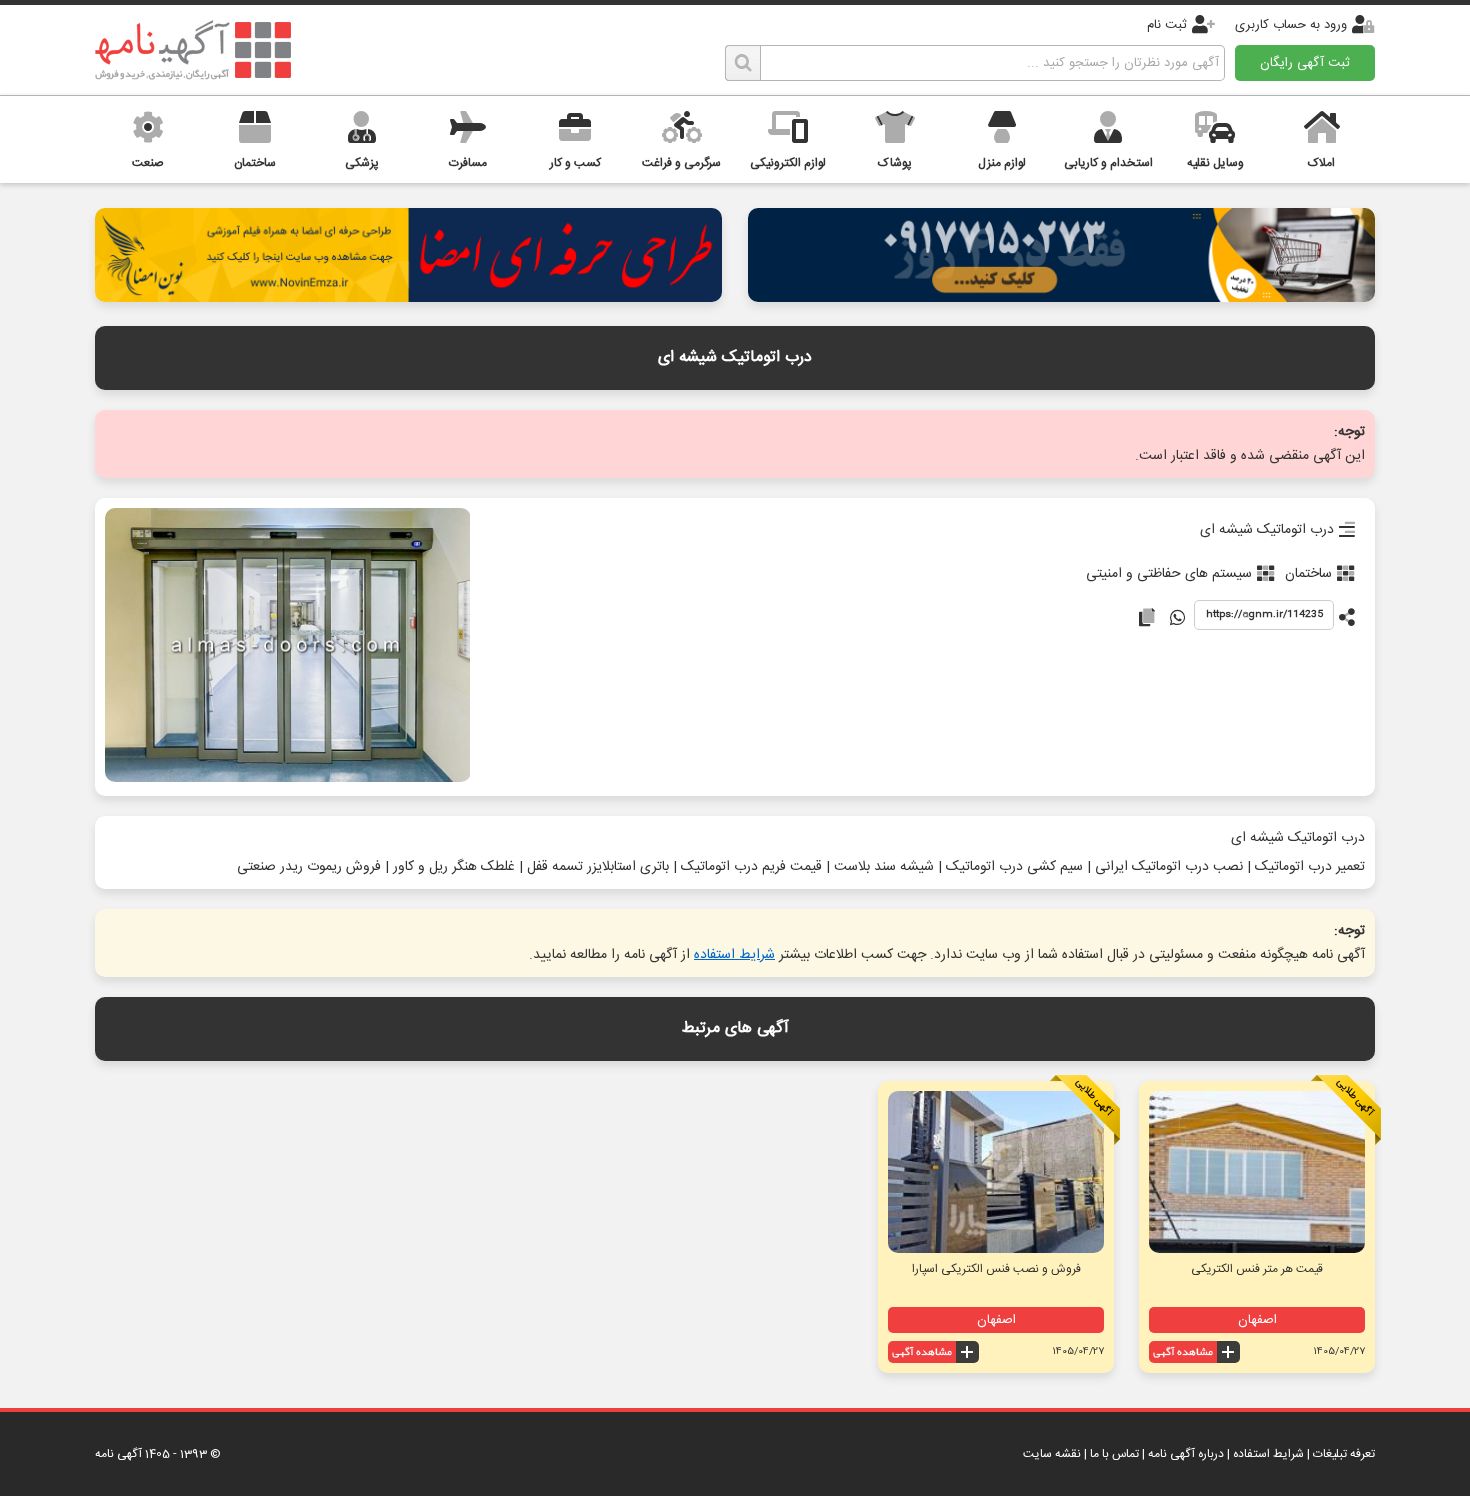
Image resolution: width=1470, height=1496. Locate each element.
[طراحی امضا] (408, 296)
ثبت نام (1167, 25)
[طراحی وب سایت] (1061, 296)
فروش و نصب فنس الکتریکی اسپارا (996, 1269)
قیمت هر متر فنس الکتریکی (1257, 1269)
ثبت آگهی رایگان (1305, 63)
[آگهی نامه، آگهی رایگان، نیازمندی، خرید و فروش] (193, 50)
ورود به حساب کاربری (1291, 25)
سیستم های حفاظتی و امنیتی (1169, 574)
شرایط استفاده (734, 955)
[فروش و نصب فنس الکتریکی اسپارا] (996, 1172)
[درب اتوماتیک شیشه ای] (287, 647)
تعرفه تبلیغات (1344, 1454)
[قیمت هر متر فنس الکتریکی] (1257, 1172)
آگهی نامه (118, 1454)
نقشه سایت (1052, 1454)
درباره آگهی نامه (1186, 1454)
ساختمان (1308, 574)
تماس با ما (1114, 1454)
